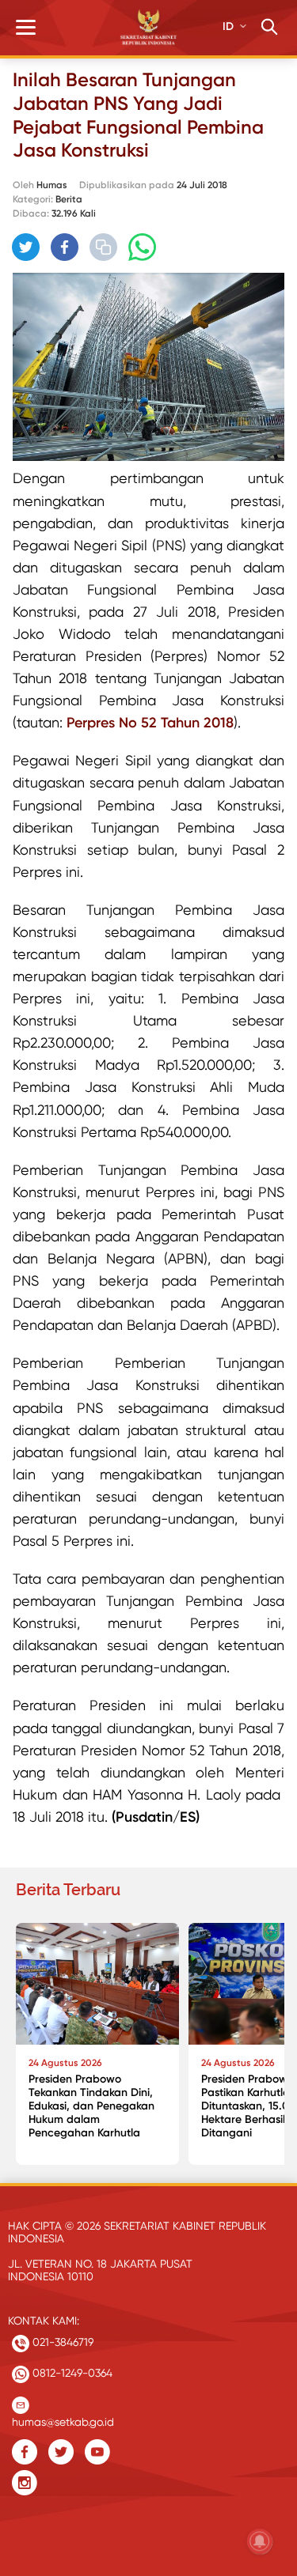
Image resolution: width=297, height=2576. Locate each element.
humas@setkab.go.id (63, 2418)
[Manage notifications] (260, 2541)
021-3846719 (61, 2342)
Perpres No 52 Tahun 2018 (150, 723)
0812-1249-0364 (71, 2373)
